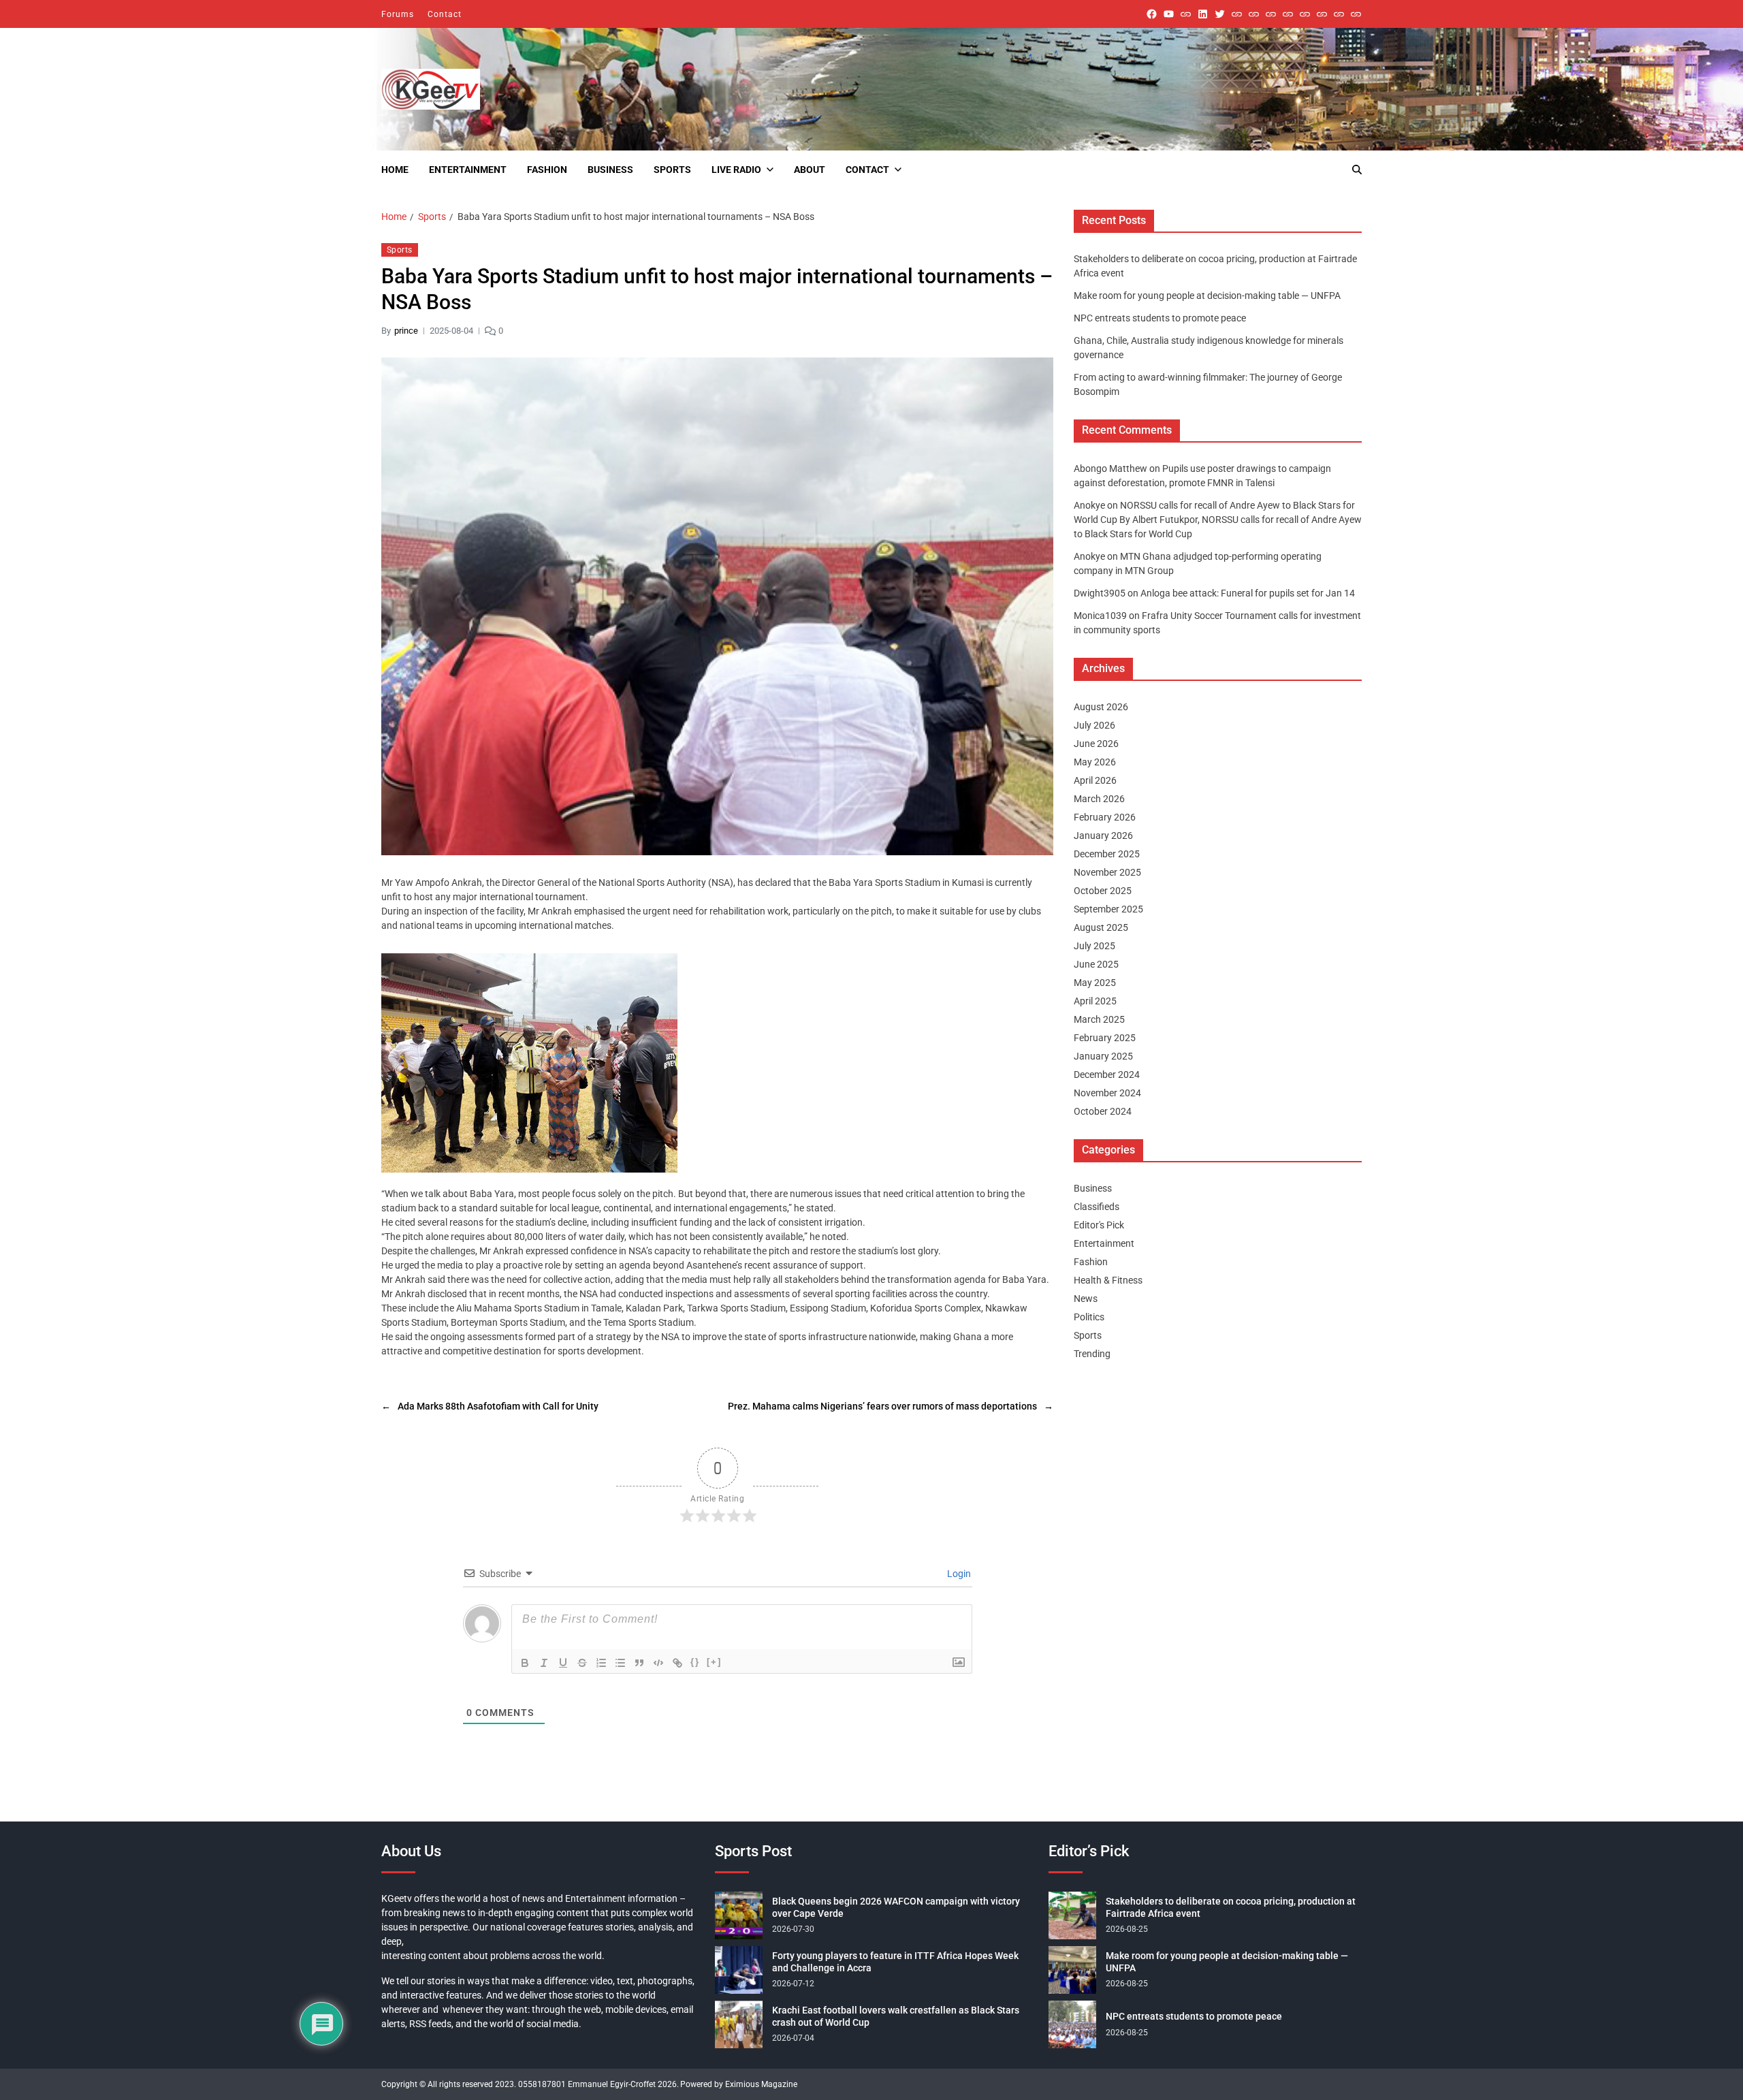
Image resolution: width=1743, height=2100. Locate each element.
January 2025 (1103, 1056)
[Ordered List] (601, 1663)
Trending (1092, 1354)
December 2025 (1107, 854)
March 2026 (1099, 799)
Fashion (547, 170)
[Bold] (525, 1663)
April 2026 (1095, 780)
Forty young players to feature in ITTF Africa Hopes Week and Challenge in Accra (895, 1962)
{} (695, 1662)
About (810, 170)
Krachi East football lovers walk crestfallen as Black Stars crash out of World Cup (896, 2016)
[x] (1220, 14)
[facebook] (1152, 14)
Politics (1089, 1317)
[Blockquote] (639, 1663)
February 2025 (1105, 1038)
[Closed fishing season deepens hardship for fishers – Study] (1254, 14)
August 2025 (1101, 927)
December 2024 (1107, 1075)
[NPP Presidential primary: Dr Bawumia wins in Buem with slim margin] (1339, 14)
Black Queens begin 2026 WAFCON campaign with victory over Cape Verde (896, 1907)
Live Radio (736, 170)
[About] (1356, 14)
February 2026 (1105, 817)
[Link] (677, 1663)
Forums (398, 14)
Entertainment (468, 170)
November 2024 (1107, 1093)
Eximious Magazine (761, 2084)
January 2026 (1103, 836)
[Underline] (563, 1663)
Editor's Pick (1099, 1225)
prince (406, 331)
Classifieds (1097, 1207)
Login (958, 1574)
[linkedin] (1203, 14)
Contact (445, 14)
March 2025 (1099, 1019)
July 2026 (1094, 725)
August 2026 (1101, 707)
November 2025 (1107, 872)
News (1086, 1299)
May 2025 (1095, 983)
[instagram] (1186, 14)
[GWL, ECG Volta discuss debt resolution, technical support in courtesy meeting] (1237, 14)
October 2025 (1103, 891)
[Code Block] (658, 1663)
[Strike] (582, 1663)
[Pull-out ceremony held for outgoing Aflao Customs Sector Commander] (1288, 14)
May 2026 (1095, 762)
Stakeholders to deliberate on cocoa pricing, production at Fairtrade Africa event (1231, 1907)
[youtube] (1169, 14)
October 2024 (1103, 1111)
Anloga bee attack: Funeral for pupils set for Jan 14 (1248, 593)
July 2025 (1094, 946)
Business (610, 170)
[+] (714, 1662)
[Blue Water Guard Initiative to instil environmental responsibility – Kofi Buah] (1322, 14)
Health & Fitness (1108, 1280)
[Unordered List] (620, 1663)
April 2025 (1095, 1001)
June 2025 (1096, 964)
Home (395, 170)
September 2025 (1108, 909)
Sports (672, 170)
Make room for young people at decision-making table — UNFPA (1207, 296)
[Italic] (544, 1663)
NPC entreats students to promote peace (1160, 318)
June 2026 (1096, 744)
